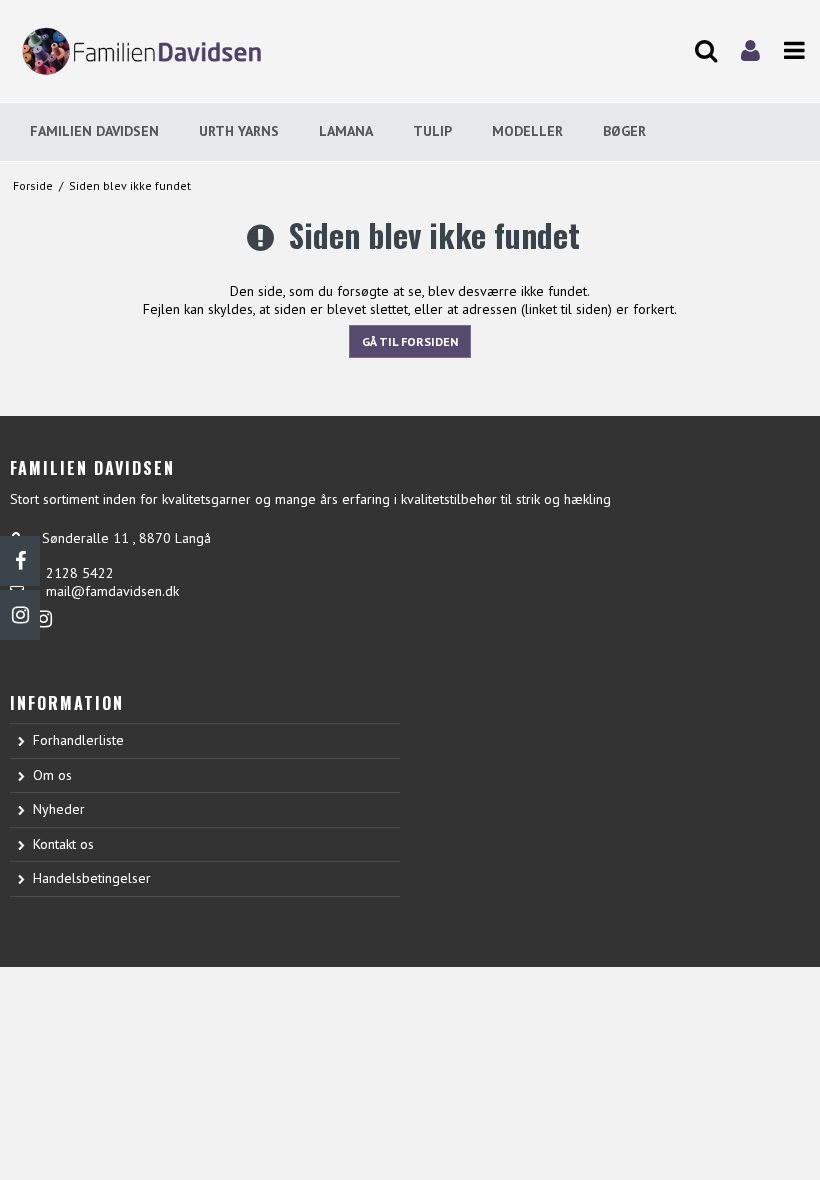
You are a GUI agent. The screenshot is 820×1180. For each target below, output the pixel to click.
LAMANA (346, 131)
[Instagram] (20, 615)
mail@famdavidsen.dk (112, 591)
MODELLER (527, 131)
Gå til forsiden (410, 341)
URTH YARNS (239, 131)
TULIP (432, 131)
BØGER (624, 131)
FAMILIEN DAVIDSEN (94, 131)
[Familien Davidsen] (136, 51)
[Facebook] (20, 561)
